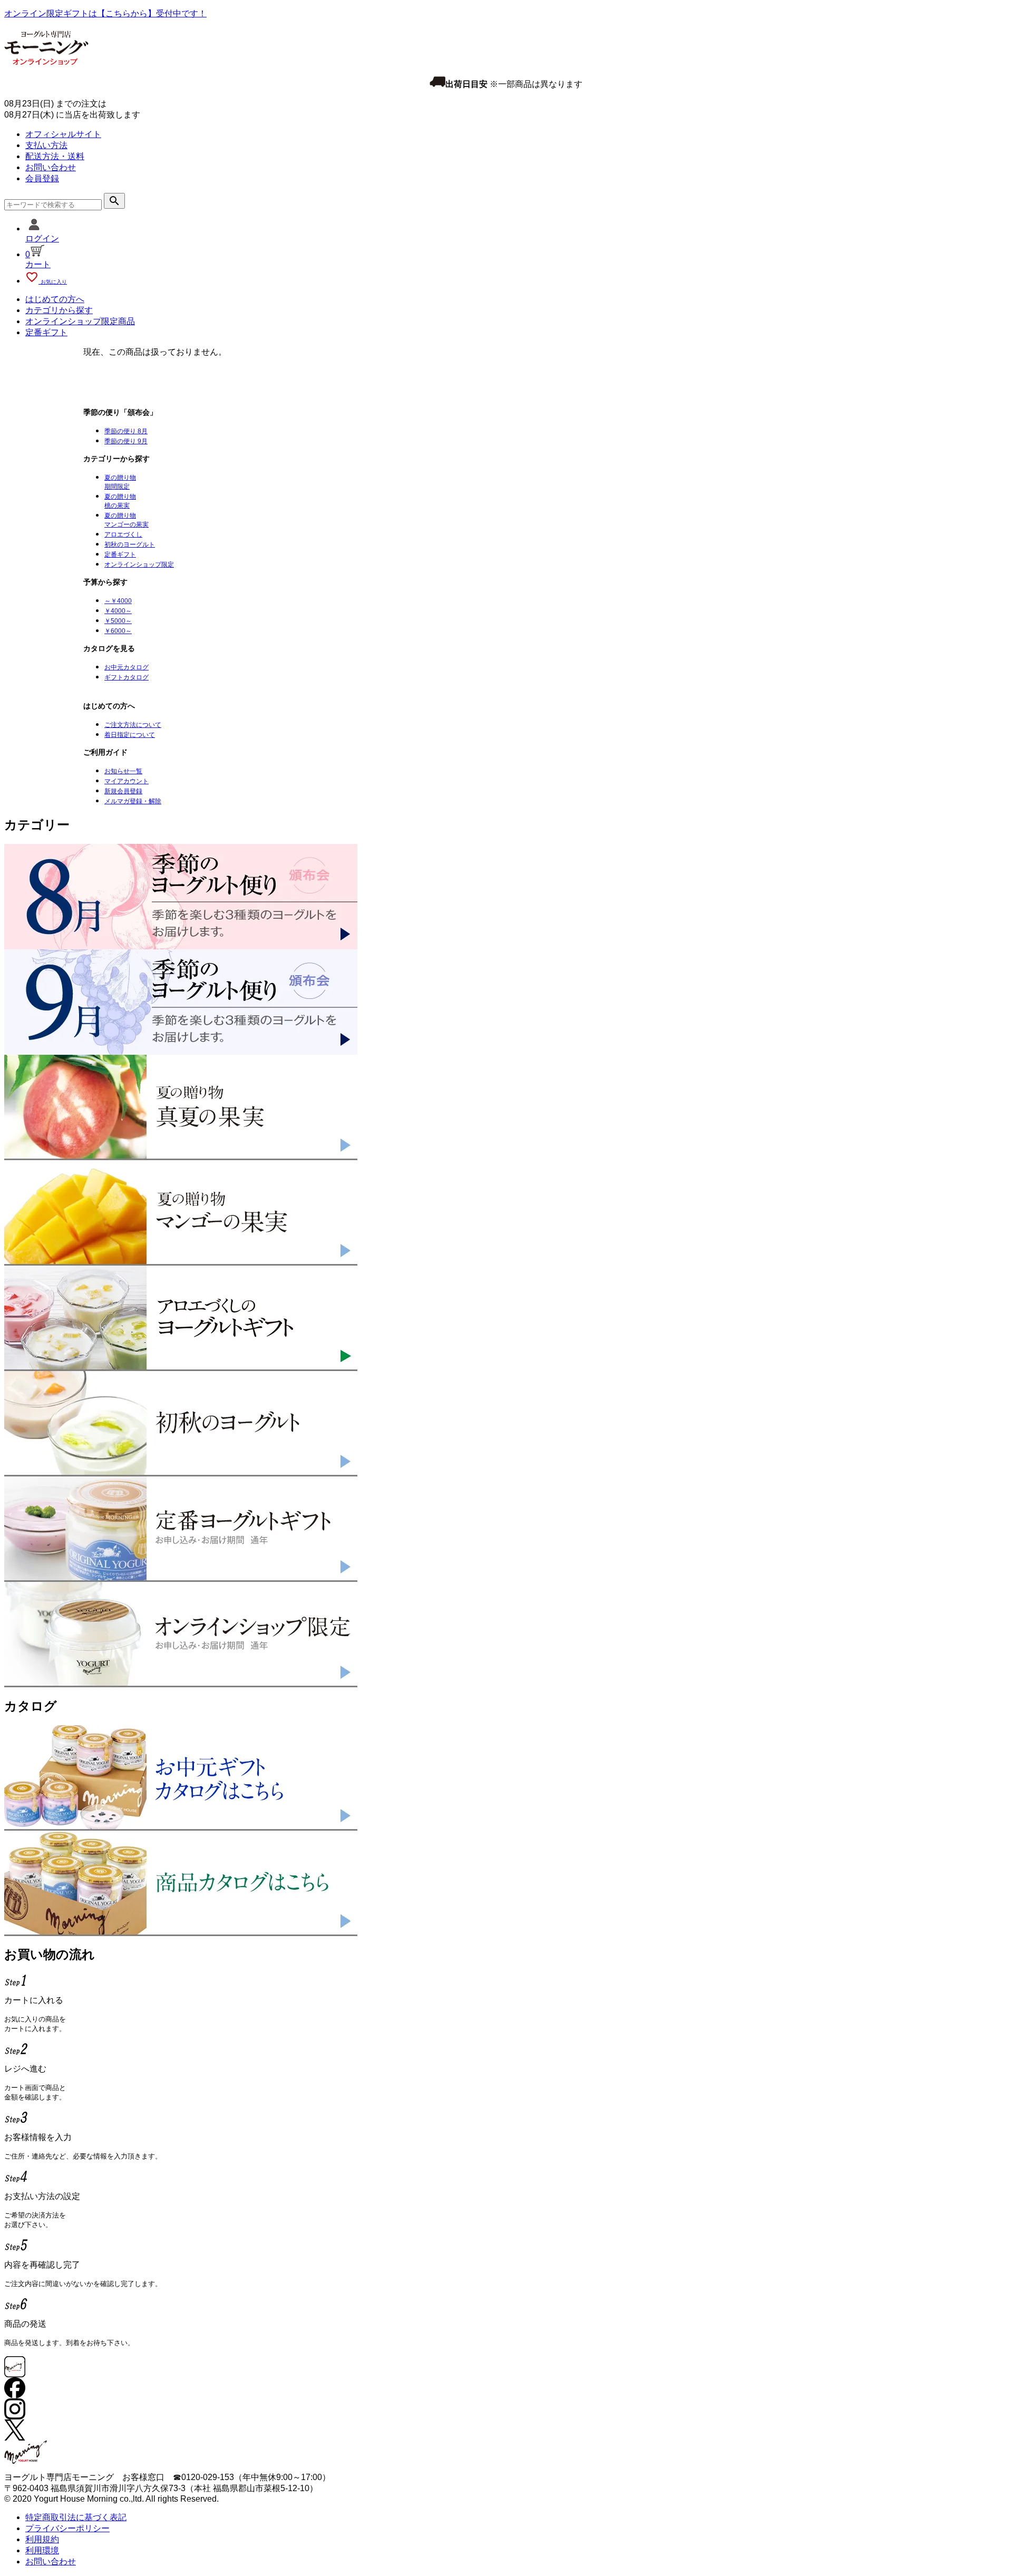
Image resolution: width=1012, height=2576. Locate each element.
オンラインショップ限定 (139, 565)
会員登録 (42, 178)
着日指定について (130, 735)
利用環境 (42, 2550)
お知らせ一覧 (123, 771)
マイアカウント (126, 781)
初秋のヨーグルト (130, 545)
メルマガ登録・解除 (133, 801)
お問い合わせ (51, 167)
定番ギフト (46, 332)
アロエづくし (123, 534)
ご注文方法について (133, 725)
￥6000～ (118, 631)
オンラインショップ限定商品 (80, 321)
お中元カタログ (126, 667)
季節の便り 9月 (126, 441)
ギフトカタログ (126, 677)
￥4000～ (118, 611)
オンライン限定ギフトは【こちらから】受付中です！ (105, 13)
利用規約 (42, 2539)
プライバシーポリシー (67, 2528)
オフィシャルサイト (63, 134)
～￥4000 (118, 601)
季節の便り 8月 (126, 431)
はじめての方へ (55, 299)
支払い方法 (46, 145)
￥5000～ (118, 621)
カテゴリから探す (59, 310)
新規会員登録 (123, 791)
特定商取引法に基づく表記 (76, 2517)
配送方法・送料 (55, 156)
